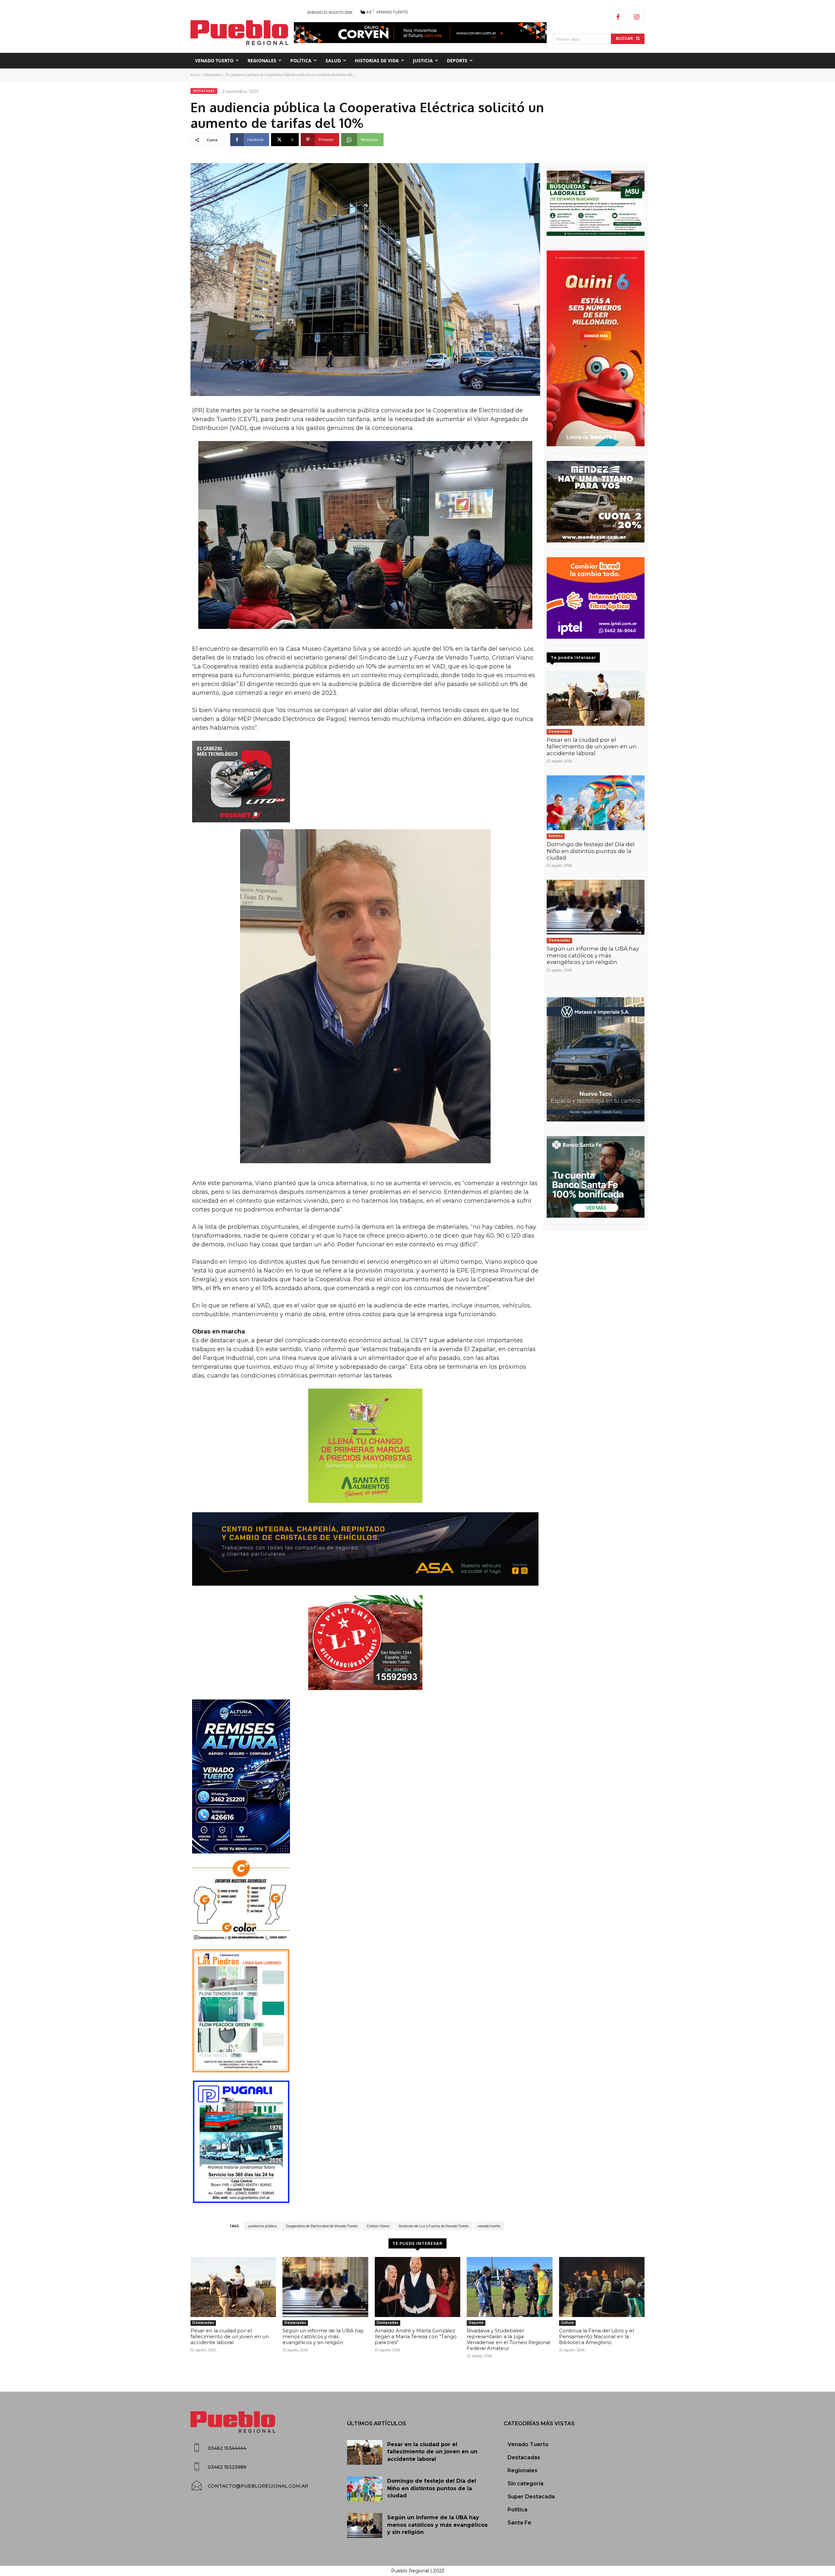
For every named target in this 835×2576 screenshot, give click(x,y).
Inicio (195, 75)
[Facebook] (618, 18)
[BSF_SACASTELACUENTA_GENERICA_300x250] (596, 1177)
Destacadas (213, 75)
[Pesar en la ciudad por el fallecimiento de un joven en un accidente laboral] (596, 698)
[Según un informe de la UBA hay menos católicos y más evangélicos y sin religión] (596, 907)
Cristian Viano (378, 2226)
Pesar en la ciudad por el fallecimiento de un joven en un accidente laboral (592, 747)
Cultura (567, 2323)
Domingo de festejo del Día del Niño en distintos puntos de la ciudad (591, 851)
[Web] (596, 598)
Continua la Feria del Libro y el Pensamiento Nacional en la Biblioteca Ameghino (596, 2336)
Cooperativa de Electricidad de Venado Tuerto (322, 2226)
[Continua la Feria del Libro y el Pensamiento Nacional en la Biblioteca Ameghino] (602, 2287)
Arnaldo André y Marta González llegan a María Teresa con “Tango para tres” (416, 2336)
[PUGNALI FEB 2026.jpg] (365, 2142)
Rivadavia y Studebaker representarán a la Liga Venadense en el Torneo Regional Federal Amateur (509, 2339)
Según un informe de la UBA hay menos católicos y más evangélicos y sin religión (593, 955)
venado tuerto (489, 2226)
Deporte (476, 2323)
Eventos (556, 836)
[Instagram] (637, 18)
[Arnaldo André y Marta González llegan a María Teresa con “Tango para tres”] (417, 2287)
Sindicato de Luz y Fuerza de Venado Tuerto (434, 2226)
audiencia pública (262, 2226)
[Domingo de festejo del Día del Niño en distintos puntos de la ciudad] (596, 803)
